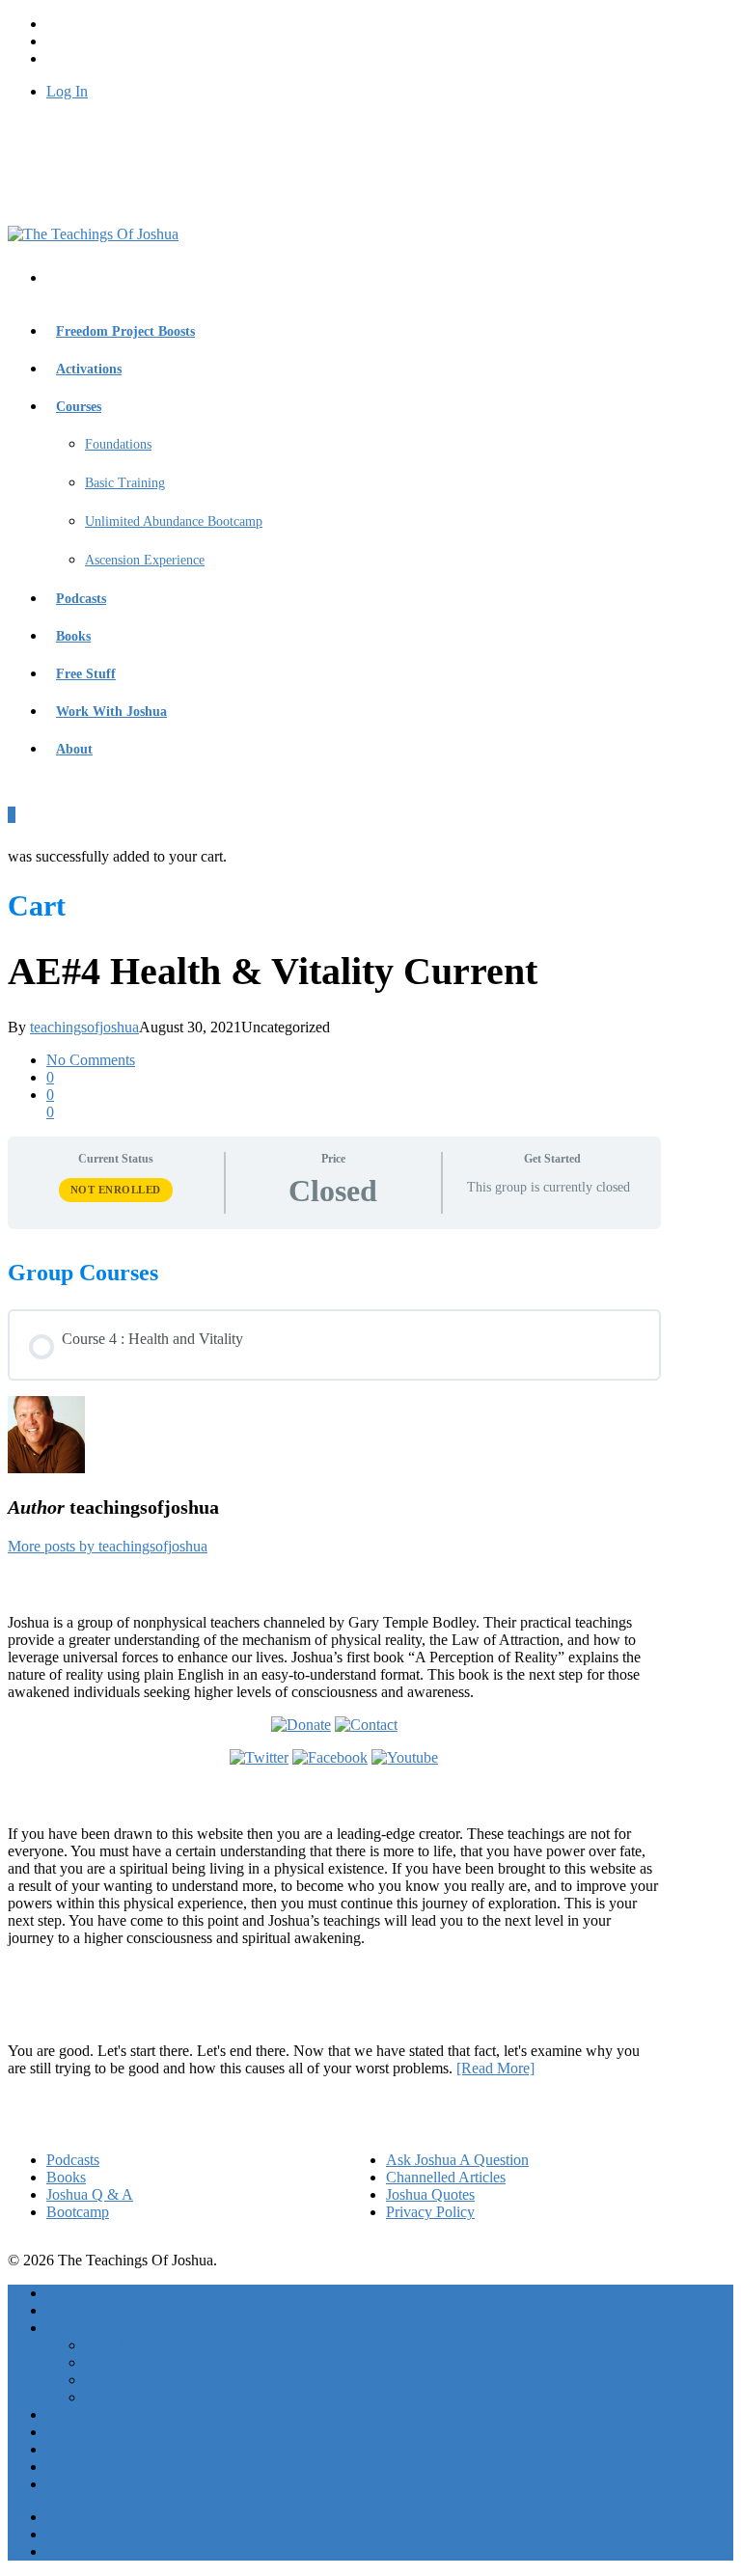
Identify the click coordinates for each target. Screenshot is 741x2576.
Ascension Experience (145, 560)
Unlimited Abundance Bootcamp (174, 521)
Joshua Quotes (430, 2194)
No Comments (91, 1060)
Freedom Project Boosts (125, 331)
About (74, 749)
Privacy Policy (430, 2212)
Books (73, 636)
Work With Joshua (111, 712)
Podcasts (81, 599)
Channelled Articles (446, 2177)
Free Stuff (86, 674)
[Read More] (495, 2068)
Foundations (118, 444)
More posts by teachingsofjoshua (108, 1546)
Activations (89, 369)
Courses (79, 407)
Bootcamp (78, 2212)
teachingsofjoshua (84, 1027)
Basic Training (125, 483)
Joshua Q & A (90, 2194)
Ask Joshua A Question (457, 2160)
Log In (67, 91)
